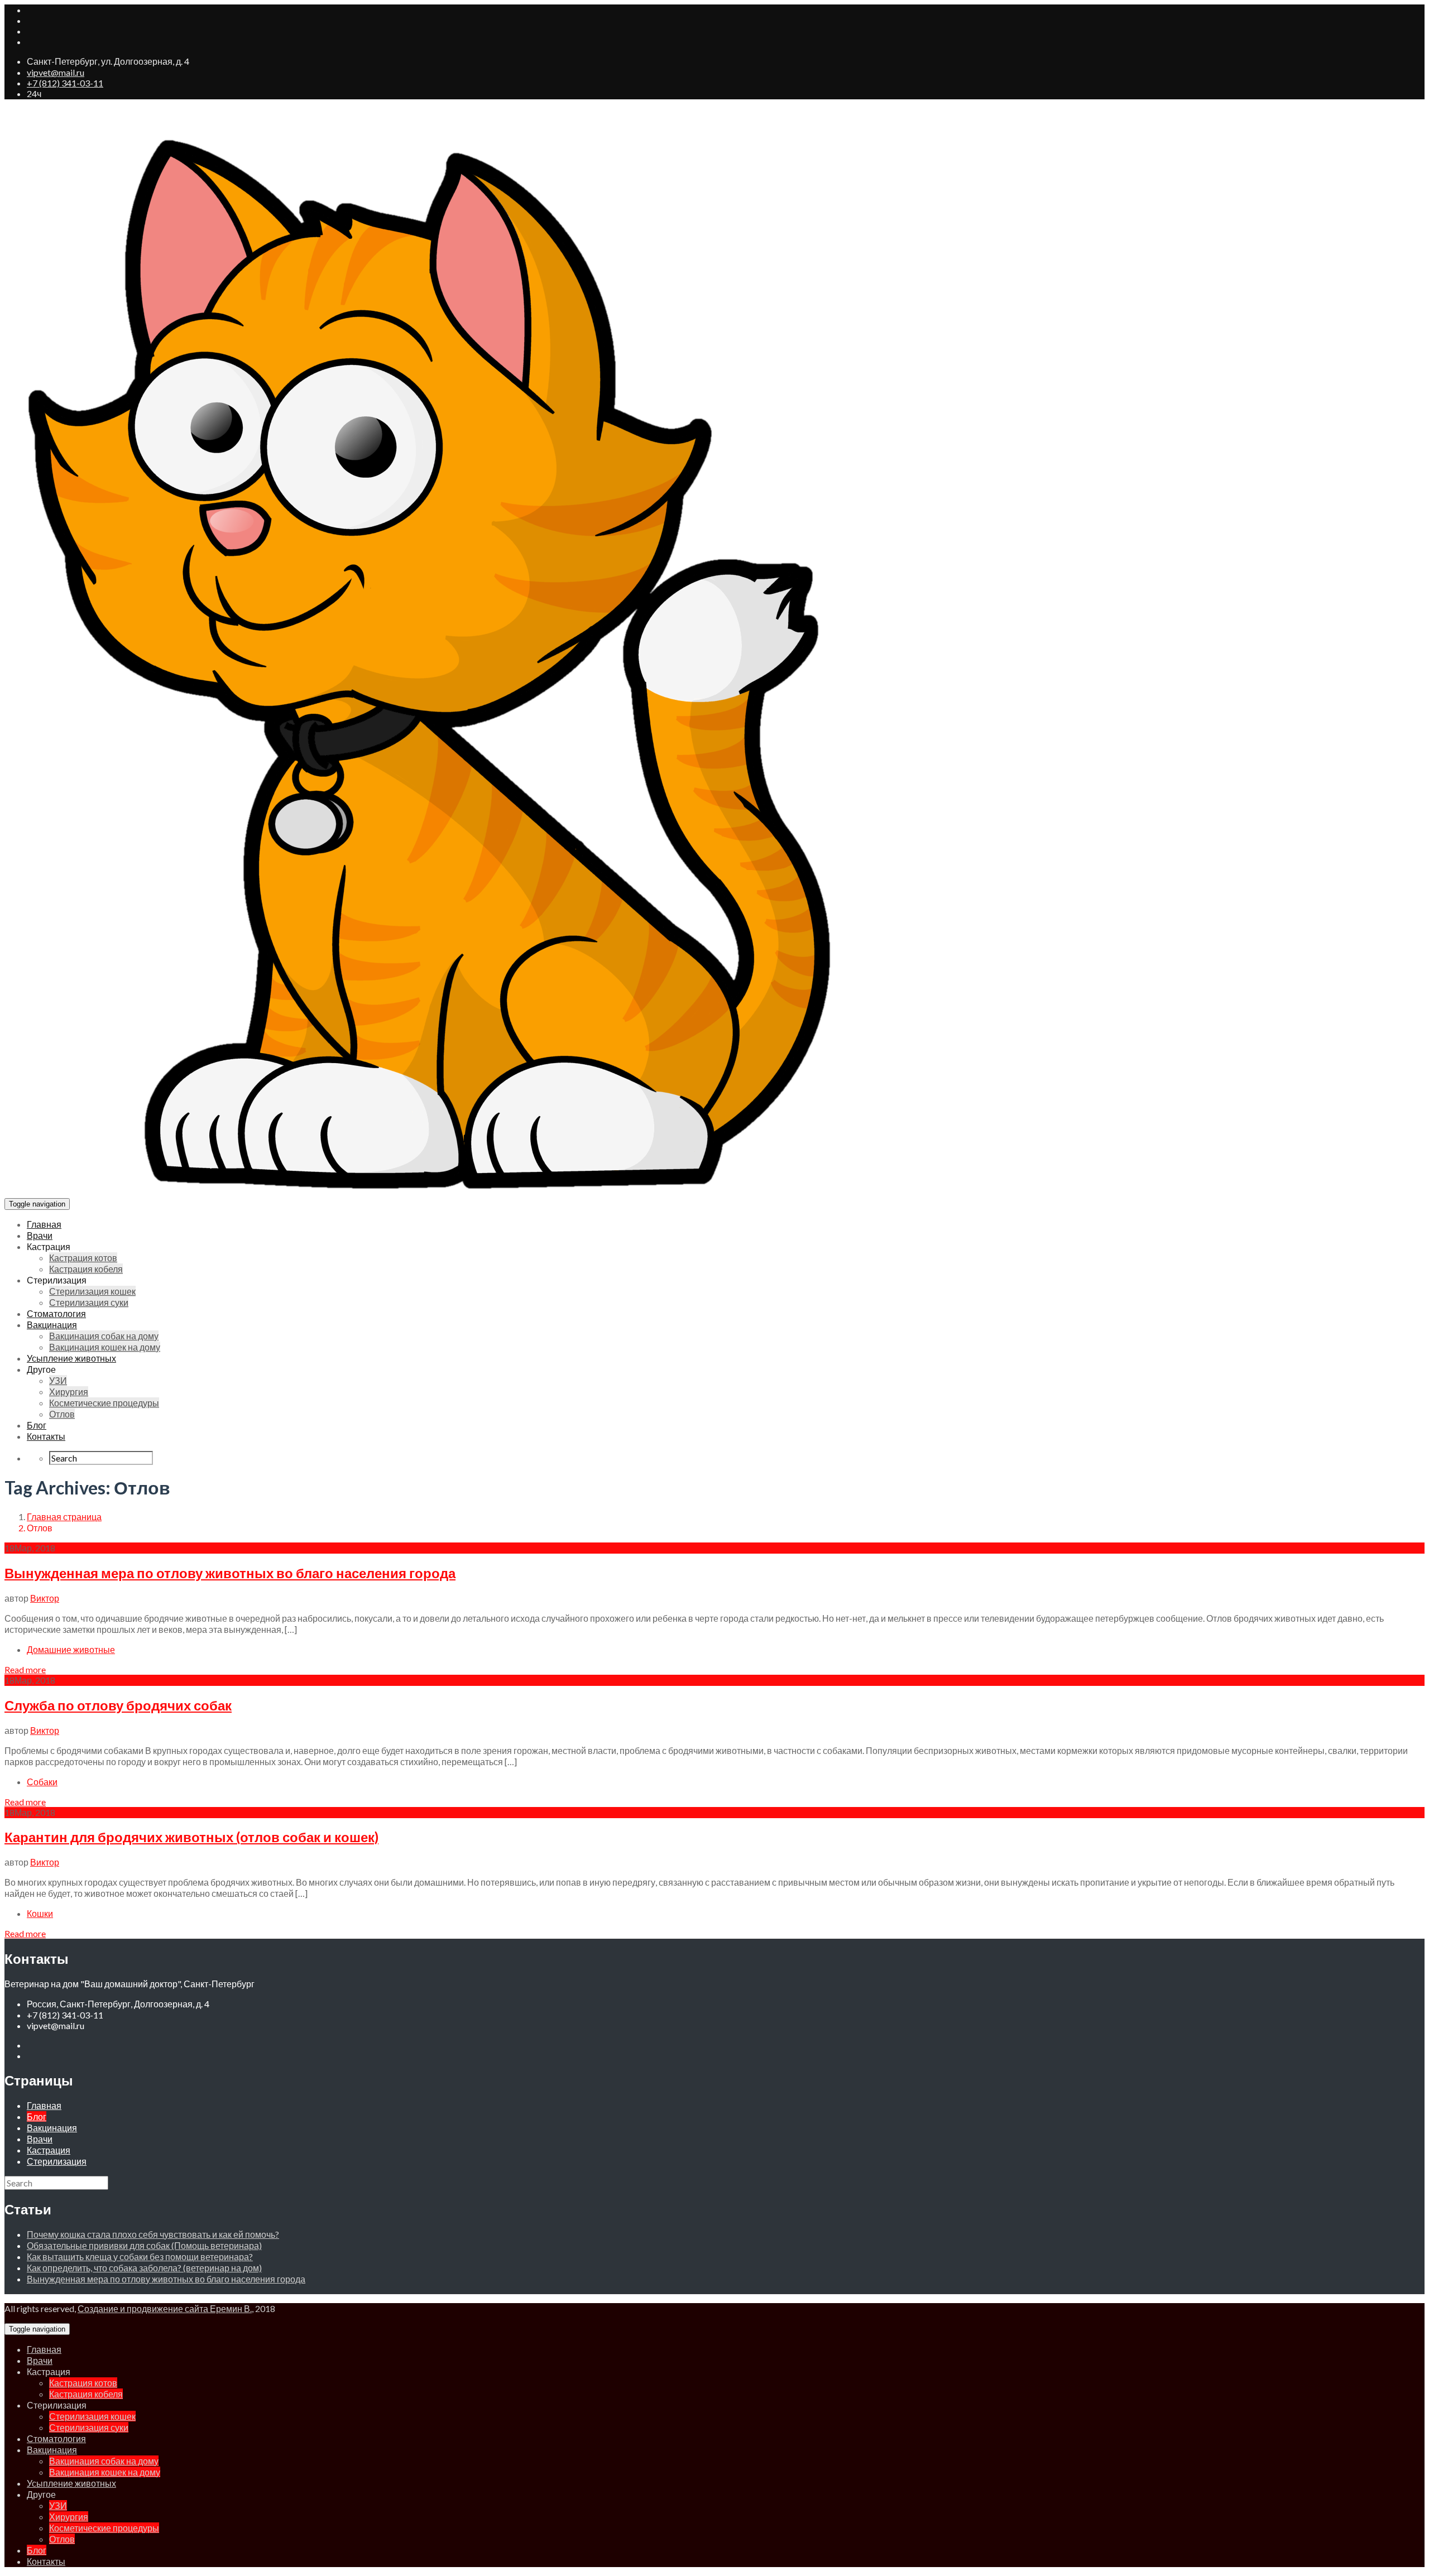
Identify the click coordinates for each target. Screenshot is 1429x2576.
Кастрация (49, 2150)
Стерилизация (57, 2161)
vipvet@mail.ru (56, 72)
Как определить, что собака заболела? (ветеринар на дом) (144, 2268)
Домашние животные (71, 1649)
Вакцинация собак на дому (104, 1336)
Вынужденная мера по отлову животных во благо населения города (230, 1573)
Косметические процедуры (104, 1403)
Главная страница (64, 1517)
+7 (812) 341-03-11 (65, 83)
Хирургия (69, 1392)
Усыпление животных (71, 1358)
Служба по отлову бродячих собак (118, 1705)
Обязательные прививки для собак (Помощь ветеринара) (144, 2245)
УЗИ (58, 1380)
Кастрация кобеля (86, 1269)
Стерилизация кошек (92, 1291)
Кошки (40, 1913)
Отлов (62, 1414)
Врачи (40, 1235)
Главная (44, 1224)
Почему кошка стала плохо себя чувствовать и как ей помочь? (153, 2234)
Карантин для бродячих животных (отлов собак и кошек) (191, 1837)
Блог (37, 1425)
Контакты (46, 1436)
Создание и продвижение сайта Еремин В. (165, 2308)
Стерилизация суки (89, 1302)
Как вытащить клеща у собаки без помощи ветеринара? (140, 2257)
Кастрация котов (83, 1258)
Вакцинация (52, 1325)
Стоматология (56, 1313)
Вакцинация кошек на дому (105, 1347)
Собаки (42, 1782)
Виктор (45, 1598)
